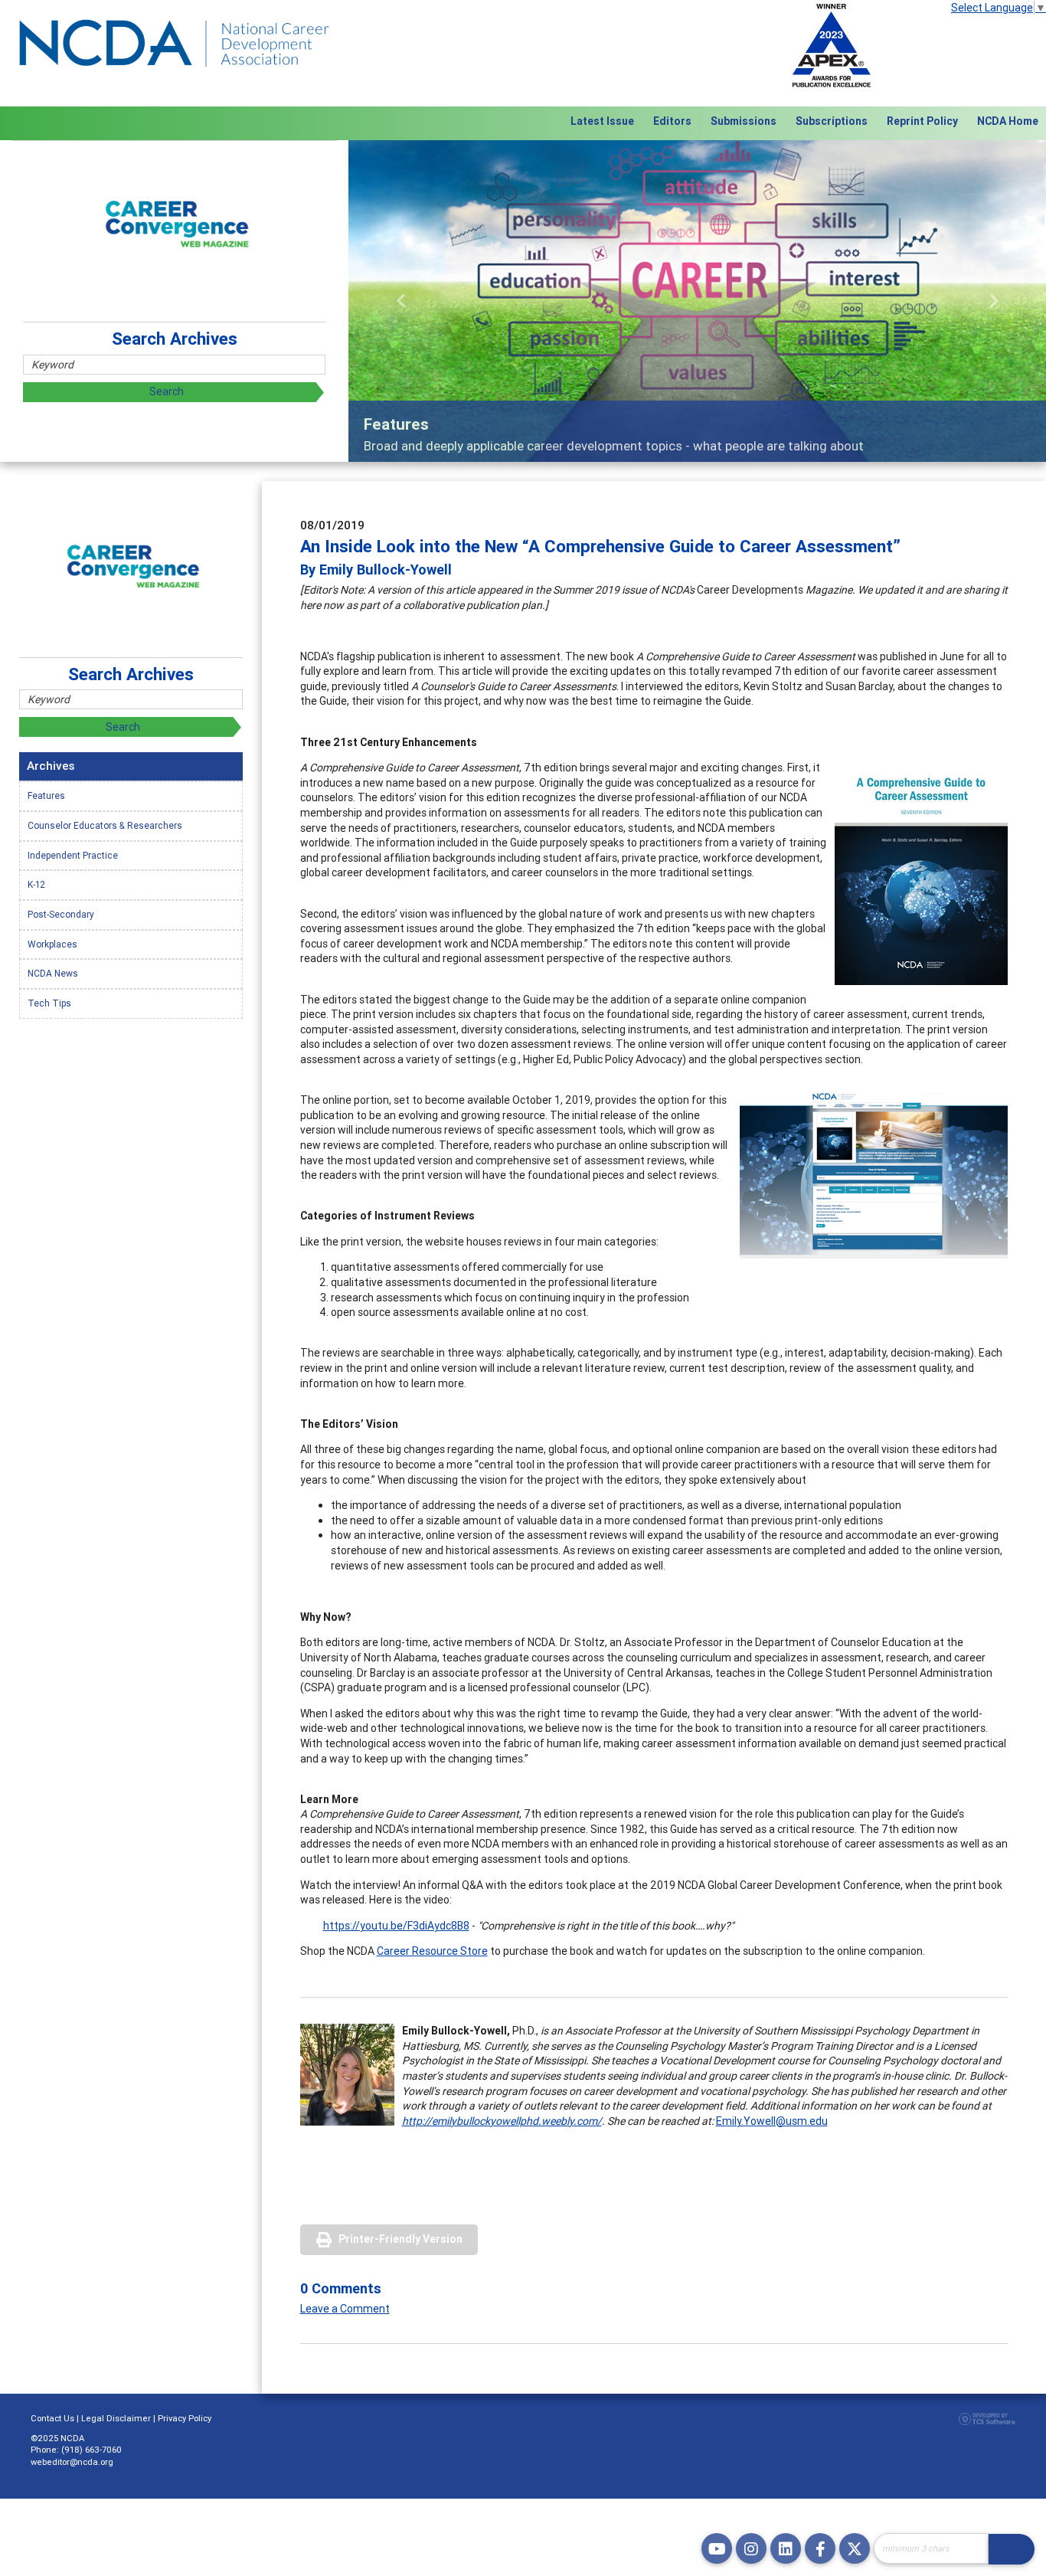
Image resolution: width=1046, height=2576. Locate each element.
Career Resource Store (432, 1951)
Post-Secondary (61, 914)
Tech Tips (49, 1003)
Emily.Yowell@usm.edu (772, 2121)
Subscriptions (832, 121)
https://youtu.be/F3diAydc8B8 (396, 1926)
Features (46, 795)
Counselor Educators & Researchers (105, 825)
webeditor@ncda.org (72, 2462)
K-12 (36, 884)
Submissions (744, 121)
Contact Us (52, 2418)
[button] (401, 301)
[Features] (697, 301)
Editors (672, 121)
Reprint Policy (922, 121)
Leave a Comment (345, 2309)
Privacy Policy (185, 2418)
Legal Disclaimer (116, 2418)
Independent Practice (73, 855)
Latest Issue (602, 121)
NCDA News (53, 973)
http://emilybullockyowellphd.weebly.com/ (502, 2121)
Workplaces (52, 944)
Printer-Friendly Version (400, 2239)
